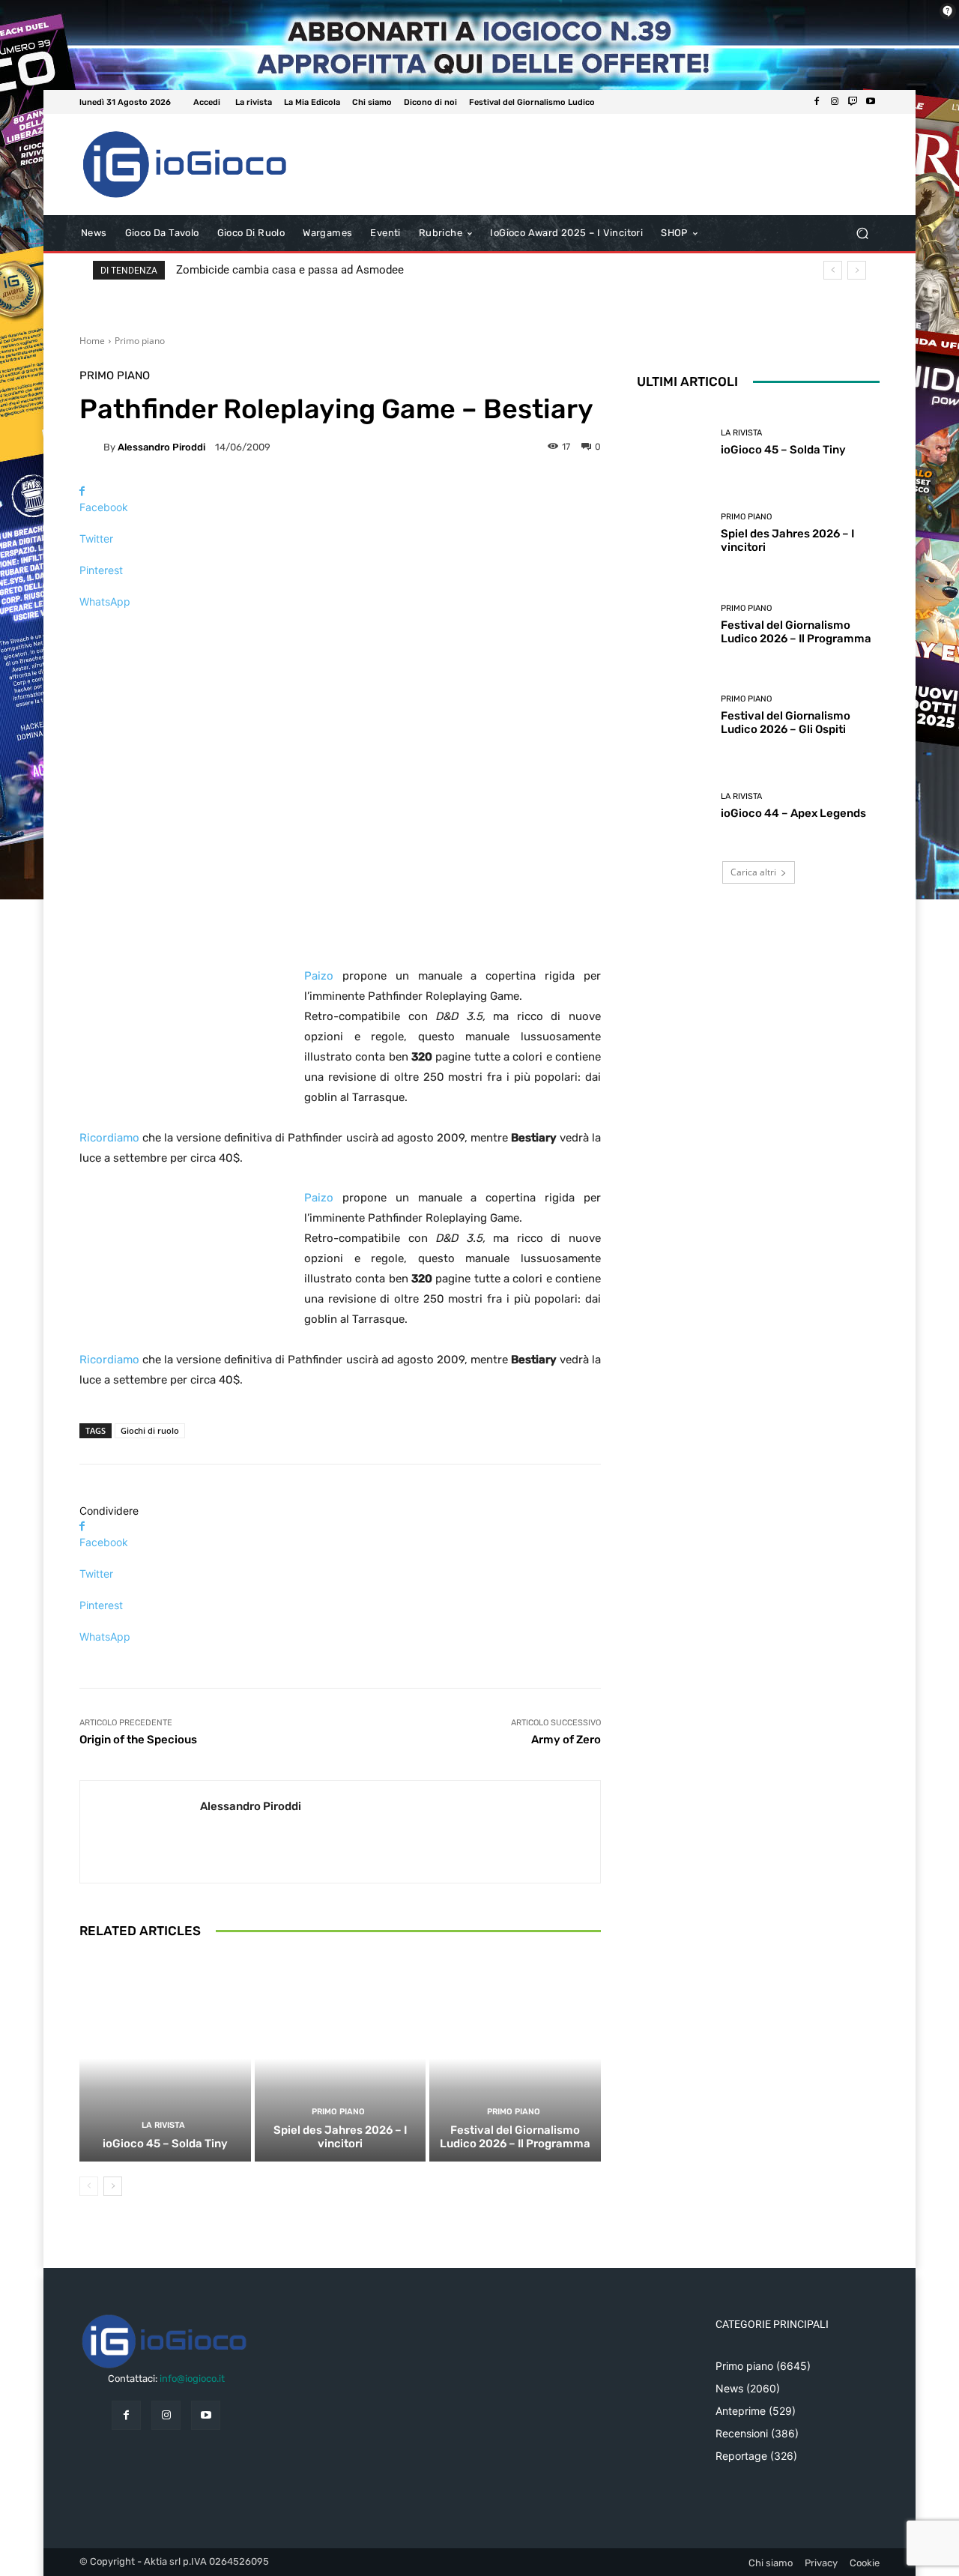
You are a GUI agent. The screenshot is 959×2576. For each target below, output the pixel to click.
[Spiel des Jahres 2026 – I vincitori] (341, 2058)
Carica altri (753, 872)
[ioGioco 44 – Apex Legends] (673, 806)
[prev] (833, 270)
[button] (862, 233)
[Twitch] (853, 102)
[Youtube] (871, 102)
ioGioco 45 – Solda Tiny (165, 2144)
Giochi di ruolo (150, 1430)
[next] (857, 270)
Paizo (319, 976)
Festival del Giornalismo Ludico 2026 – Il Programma (515, 2137)
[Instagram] (835, 102)
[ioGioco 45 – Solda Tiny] (165, 2058)
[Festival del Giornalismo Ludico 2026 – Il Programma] (515, 2058)
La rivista (163, 2125)
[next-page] (113, 2186)
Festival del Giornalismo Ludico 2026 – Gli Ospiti (786, 723)
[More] (340, 628)
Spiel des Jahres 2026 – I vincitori (340, 2137)
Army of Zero (566, 1740)
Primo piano (140, 341)
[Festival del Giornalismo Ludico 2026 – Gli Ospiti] (673, 715)
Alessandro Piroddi (161, 447)
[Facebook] (817, 102)
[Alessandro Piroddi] (91, 447)
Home (92, 341)
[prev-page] (89, 2186)
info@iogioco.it (192, 2379)
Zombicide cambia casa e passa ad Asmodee (290, 270)
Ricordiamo (109, 1138)
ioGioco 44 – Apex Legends (793, 813)
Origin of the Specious (138, 1740)
